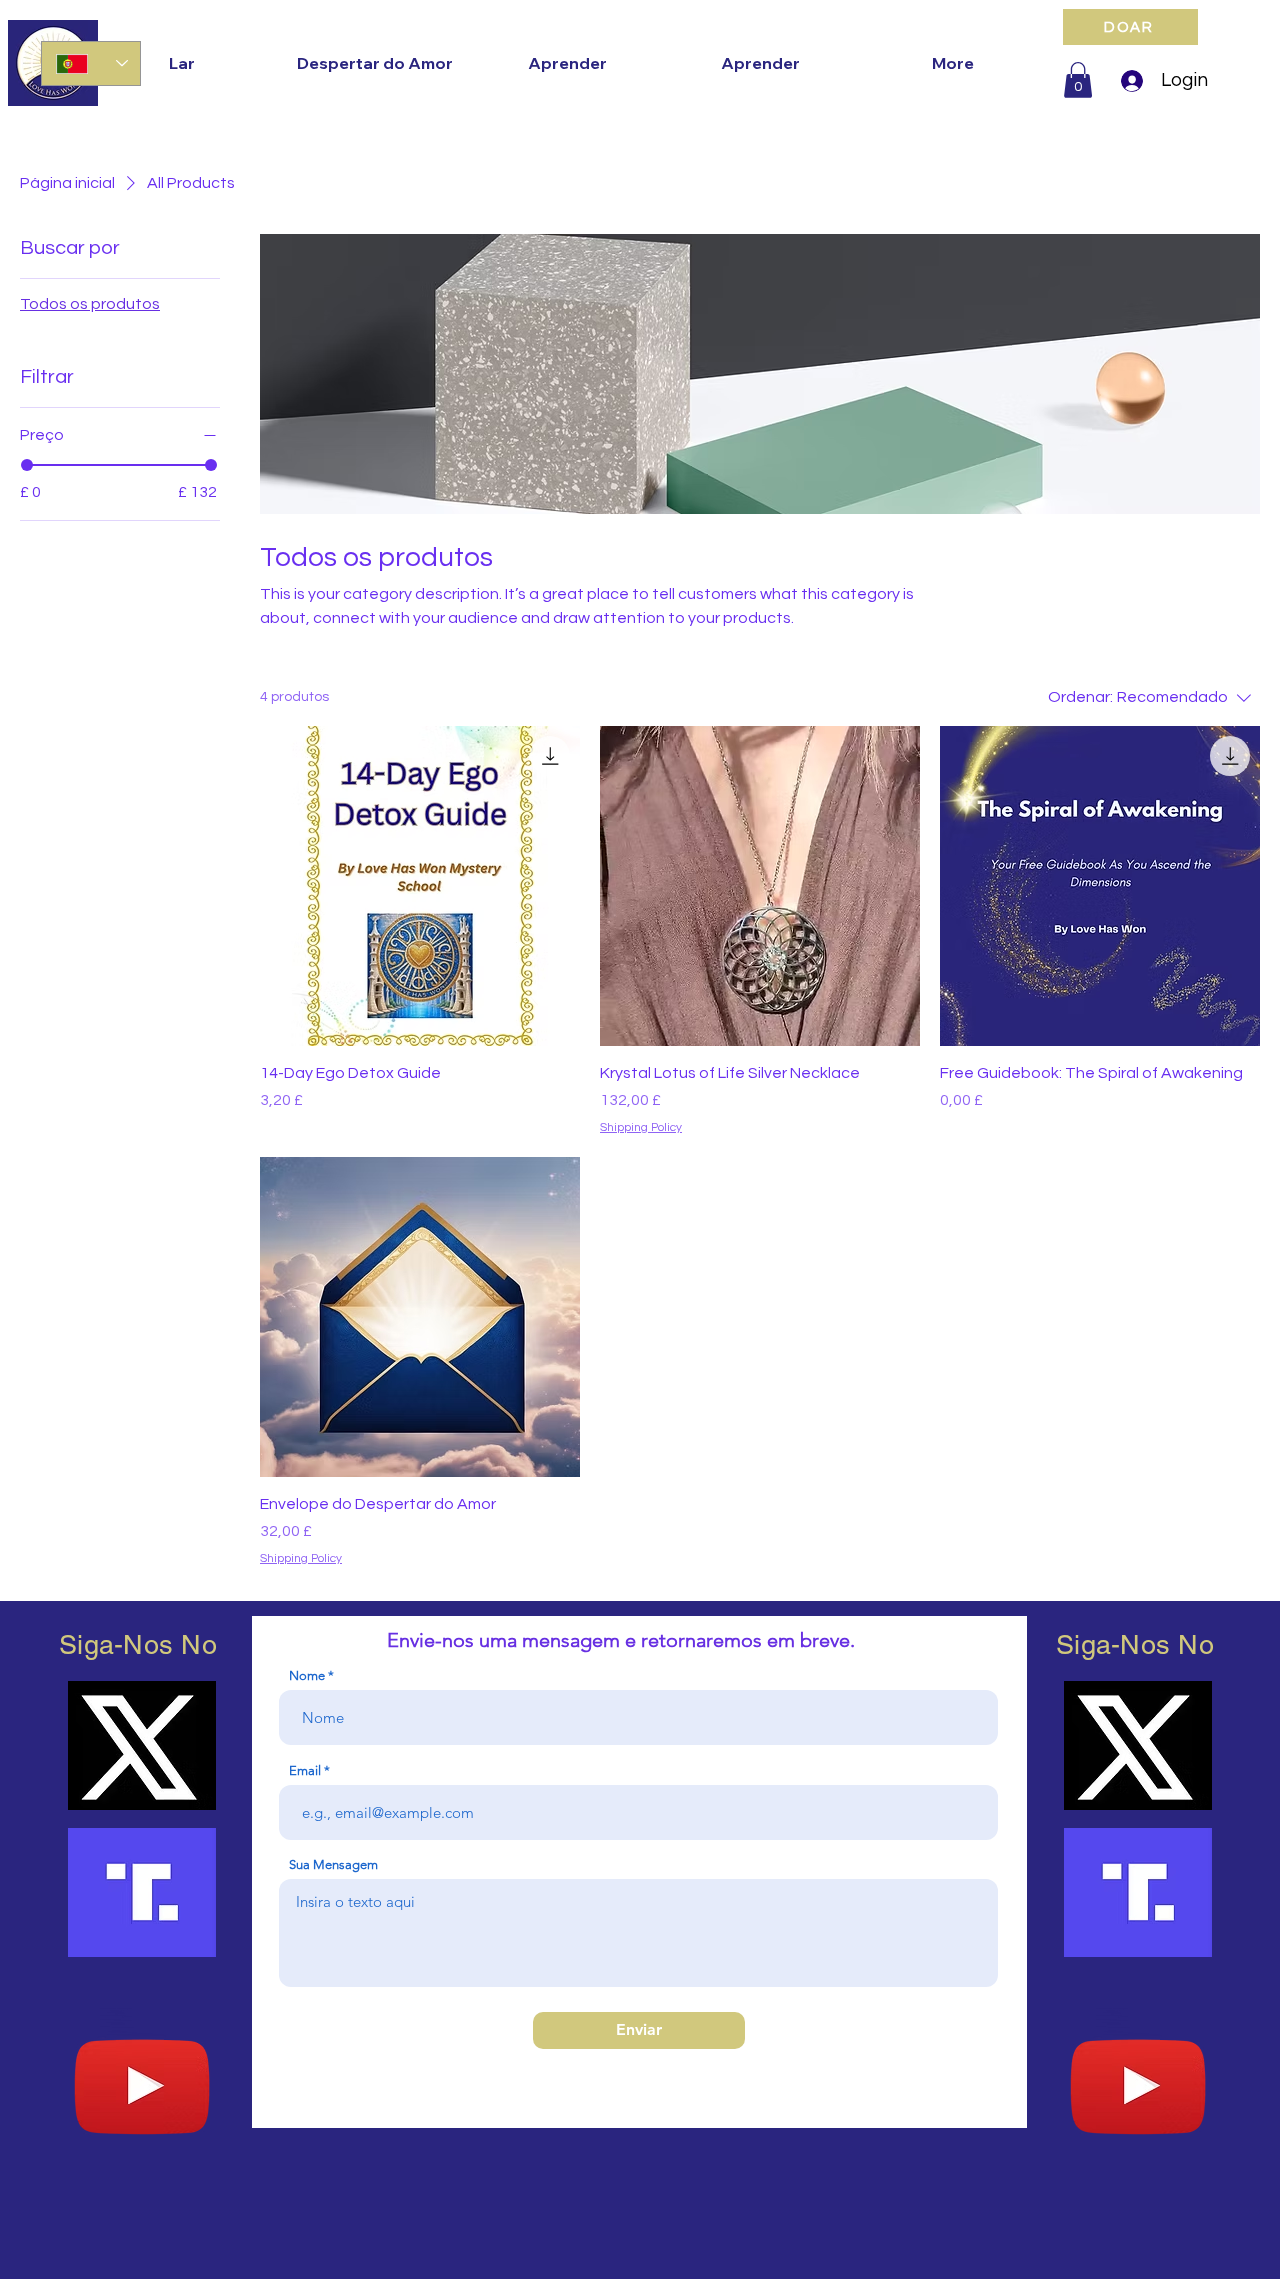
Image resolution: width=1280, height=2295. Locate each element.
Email (305, 1770)
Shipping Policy (641, 1127)
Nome (307, 1675)
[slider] (27, 465)
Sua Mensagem (333, 1864)
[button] (1078, 80)
